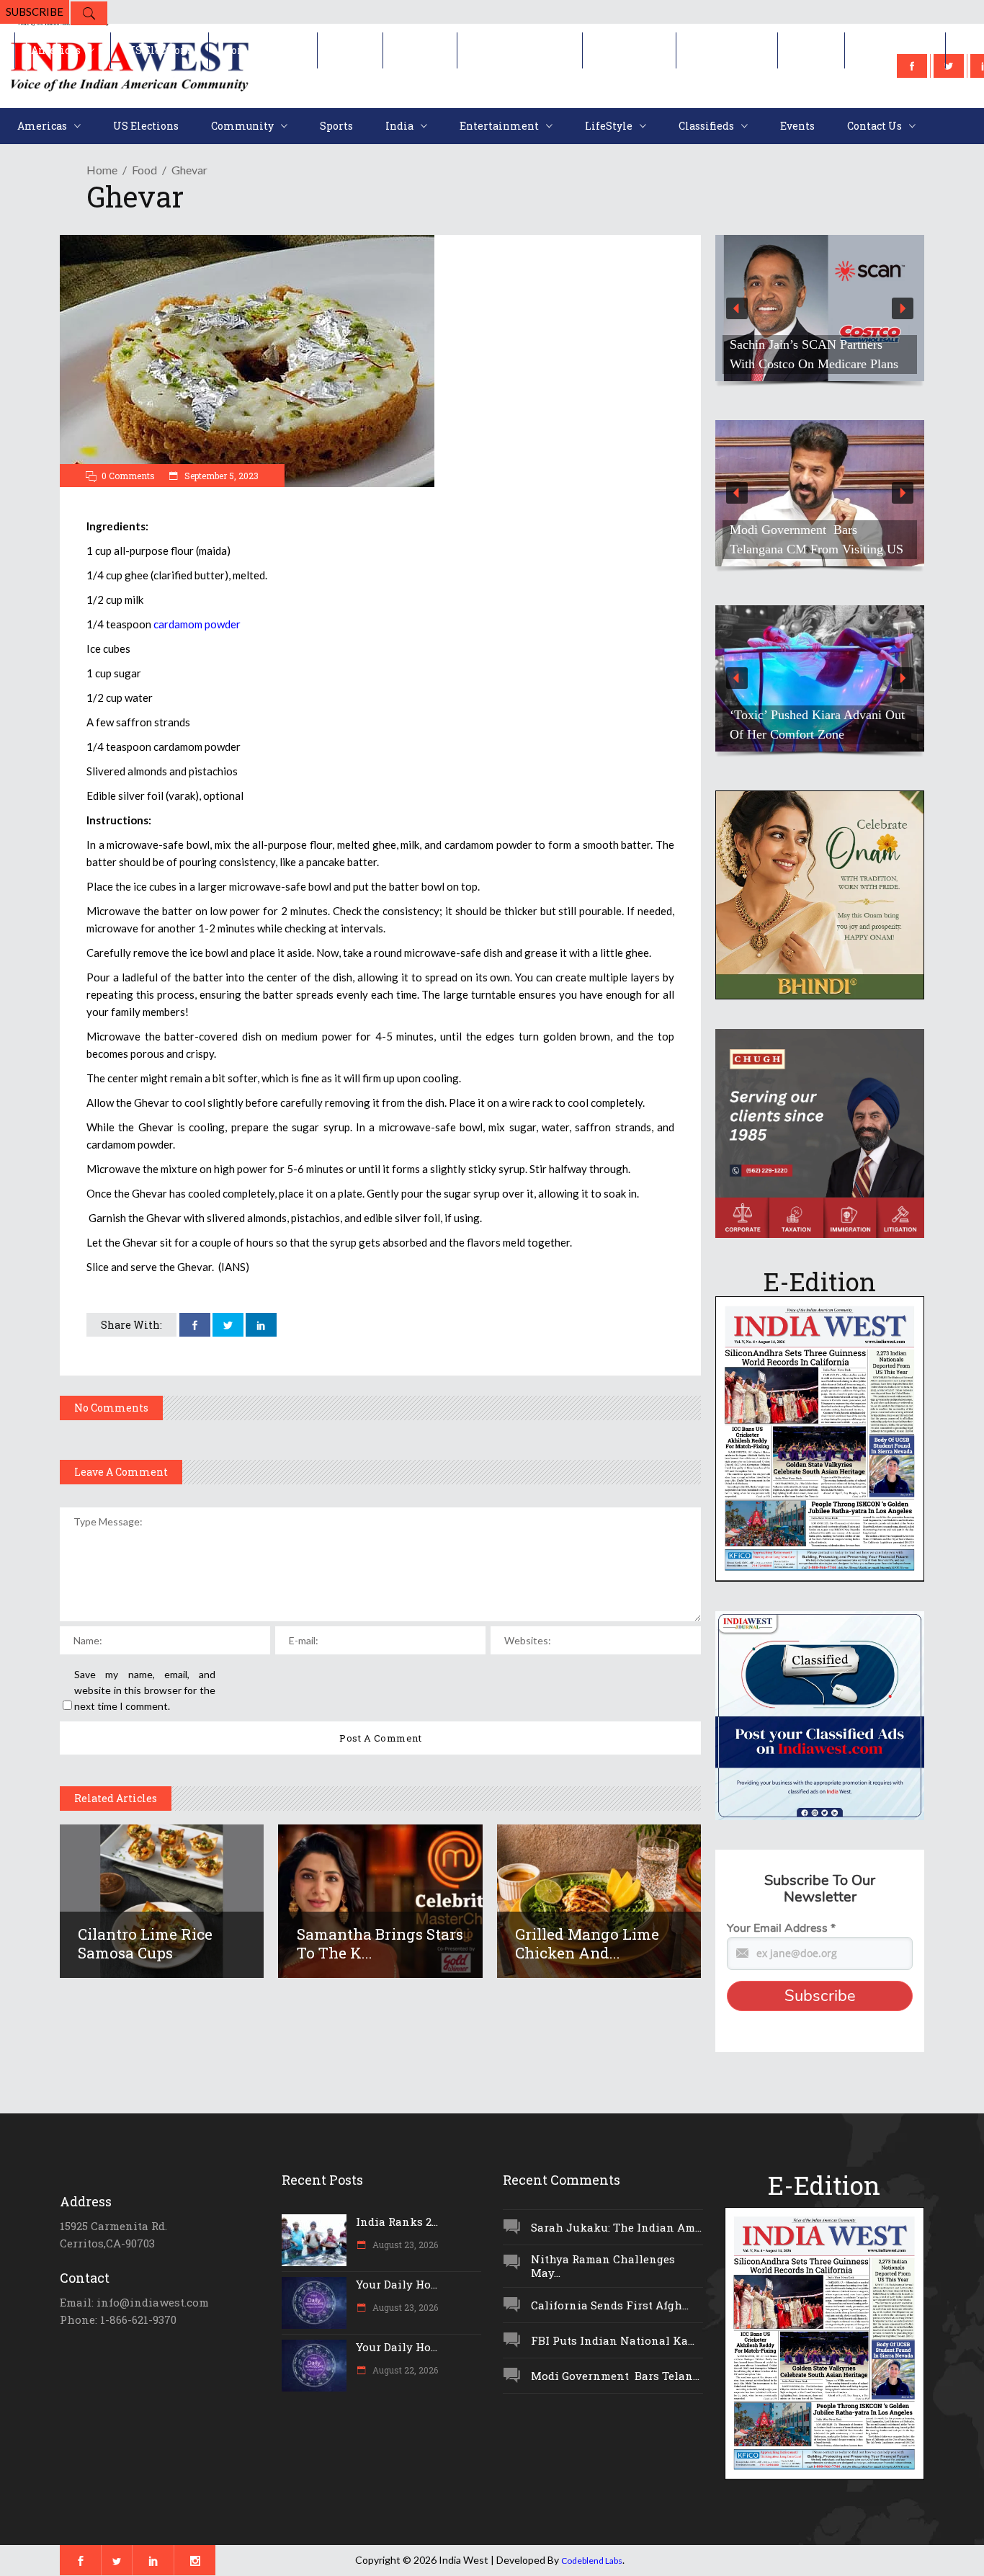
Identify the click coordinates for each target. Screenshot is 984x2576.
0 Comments (128, 476)
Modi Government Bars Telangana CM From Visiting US (817, 539)
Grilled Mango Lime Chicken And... (587, 1943)
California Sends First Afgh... (610, 2305)
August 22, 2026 (404, 2370)
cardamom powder (197, 624)
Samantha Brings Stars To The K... (380, 1943)
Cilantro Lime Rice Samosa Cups (145, 1943)
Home (102, 170)
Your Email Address (781, 1928)
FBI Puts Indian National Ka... (613, 2340)
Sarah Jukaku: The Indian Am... (616, 2227)
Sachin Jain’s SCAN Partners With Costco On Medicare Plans (814, 354)
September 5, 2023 (220, 476)
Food (144, 170)
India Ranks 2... (397, 2221)
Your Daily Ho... (397, 2284)
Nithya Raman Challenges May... (603, 2266)
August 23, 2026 (404, 2245)
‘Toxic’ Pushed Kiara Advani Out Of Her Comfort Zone (817, 725)
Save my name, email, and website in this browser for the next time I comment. (145, 1690)
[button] (820, 308)
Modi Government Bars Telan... (615, 2376)
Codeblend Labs (592, 2561)
